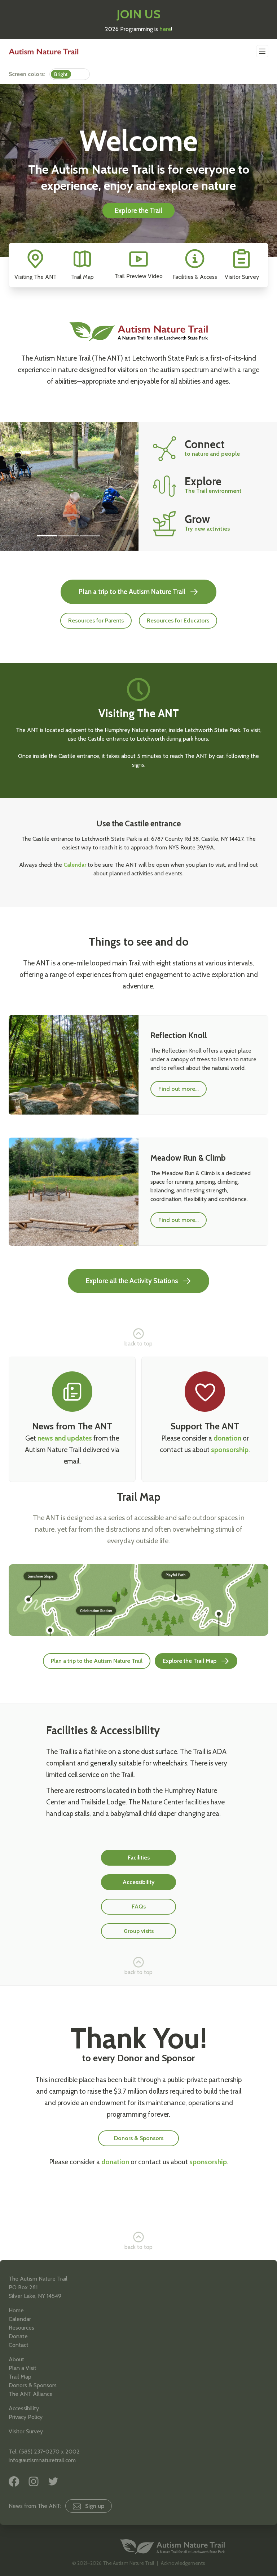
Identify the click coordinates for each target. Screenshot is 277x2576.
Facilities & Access (195, 277)
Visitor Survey (242, 277)
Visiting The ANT (36, 277)
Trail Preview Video (138, 276)
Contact (19, 2345)
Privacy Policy (26, 2417)
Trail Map (82, 277)
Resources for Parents (96, 620)
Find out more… (179, 1089)
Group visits (139, 1931)
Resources (21, 2328)
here (165, 29)
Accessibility (138, 1882)
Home (16, 2310)
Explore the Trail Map (190, 1661)
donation (227, 1438)
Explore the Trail (138, 211)
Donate (18, 2336)
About (16, 2359)
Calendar (75, 865)
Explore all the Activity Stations (132, 1281)
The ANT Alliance (31, 2394)
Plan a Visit (23, 2368)
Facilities (139, 1858)
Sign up (94, 2506)
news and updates (65, 1438)
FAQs (139, 1907)
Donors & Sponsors (139, 2138)
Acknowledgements (183, 2563)
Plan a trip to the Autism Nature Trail (132, 592)
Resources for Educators (178, 620)
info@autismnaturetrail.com (42, 2460)
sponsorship (230, 1450)
